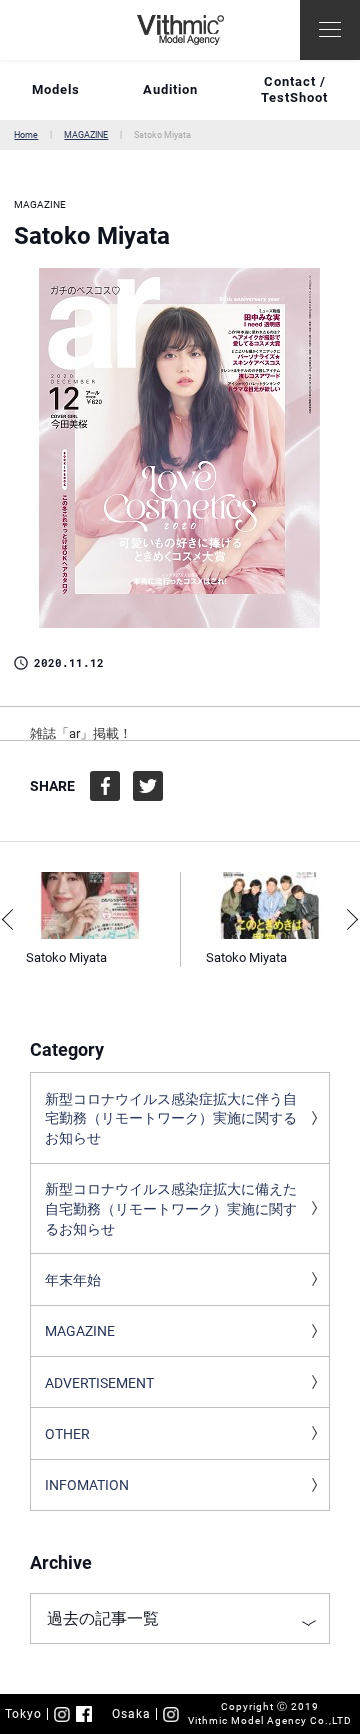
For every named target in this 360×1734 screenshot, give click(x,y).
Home (26, 135)
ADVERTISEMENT (99, 1383)
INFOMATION (87, 1485)
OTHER (67, 1434)
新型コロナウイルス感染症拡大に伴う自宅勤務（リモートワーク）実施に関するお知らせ (171, 1118)
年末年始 (73, 1280)
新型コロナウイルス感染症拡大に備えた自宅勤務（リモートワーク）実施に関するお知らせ (171, 1208)
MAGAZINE (86, 135)
